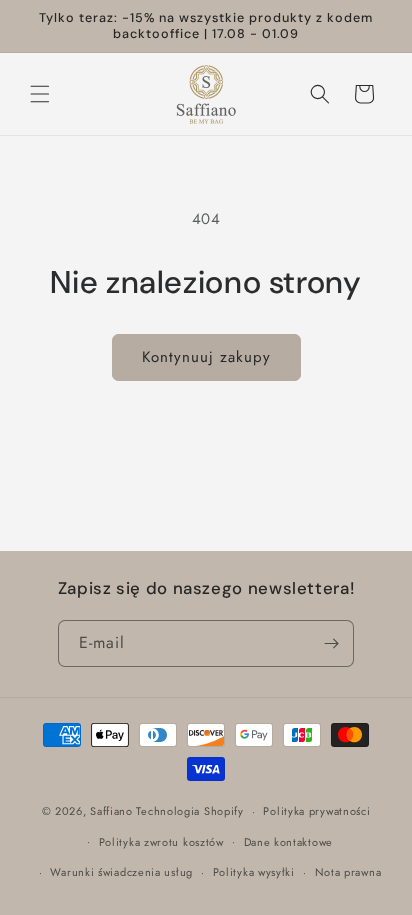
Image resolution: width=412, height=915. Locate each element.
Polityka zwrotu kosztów (161, 842)
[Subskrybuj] (331, 643)
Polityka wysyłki (254, 872)
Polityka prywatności (316, 811)
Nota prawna (348, 872)
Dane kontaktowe (289, 842)
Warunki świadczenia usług (121, 872)
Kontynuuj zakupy (206, 357)
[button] (40, 94)
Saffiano (111, 811)
